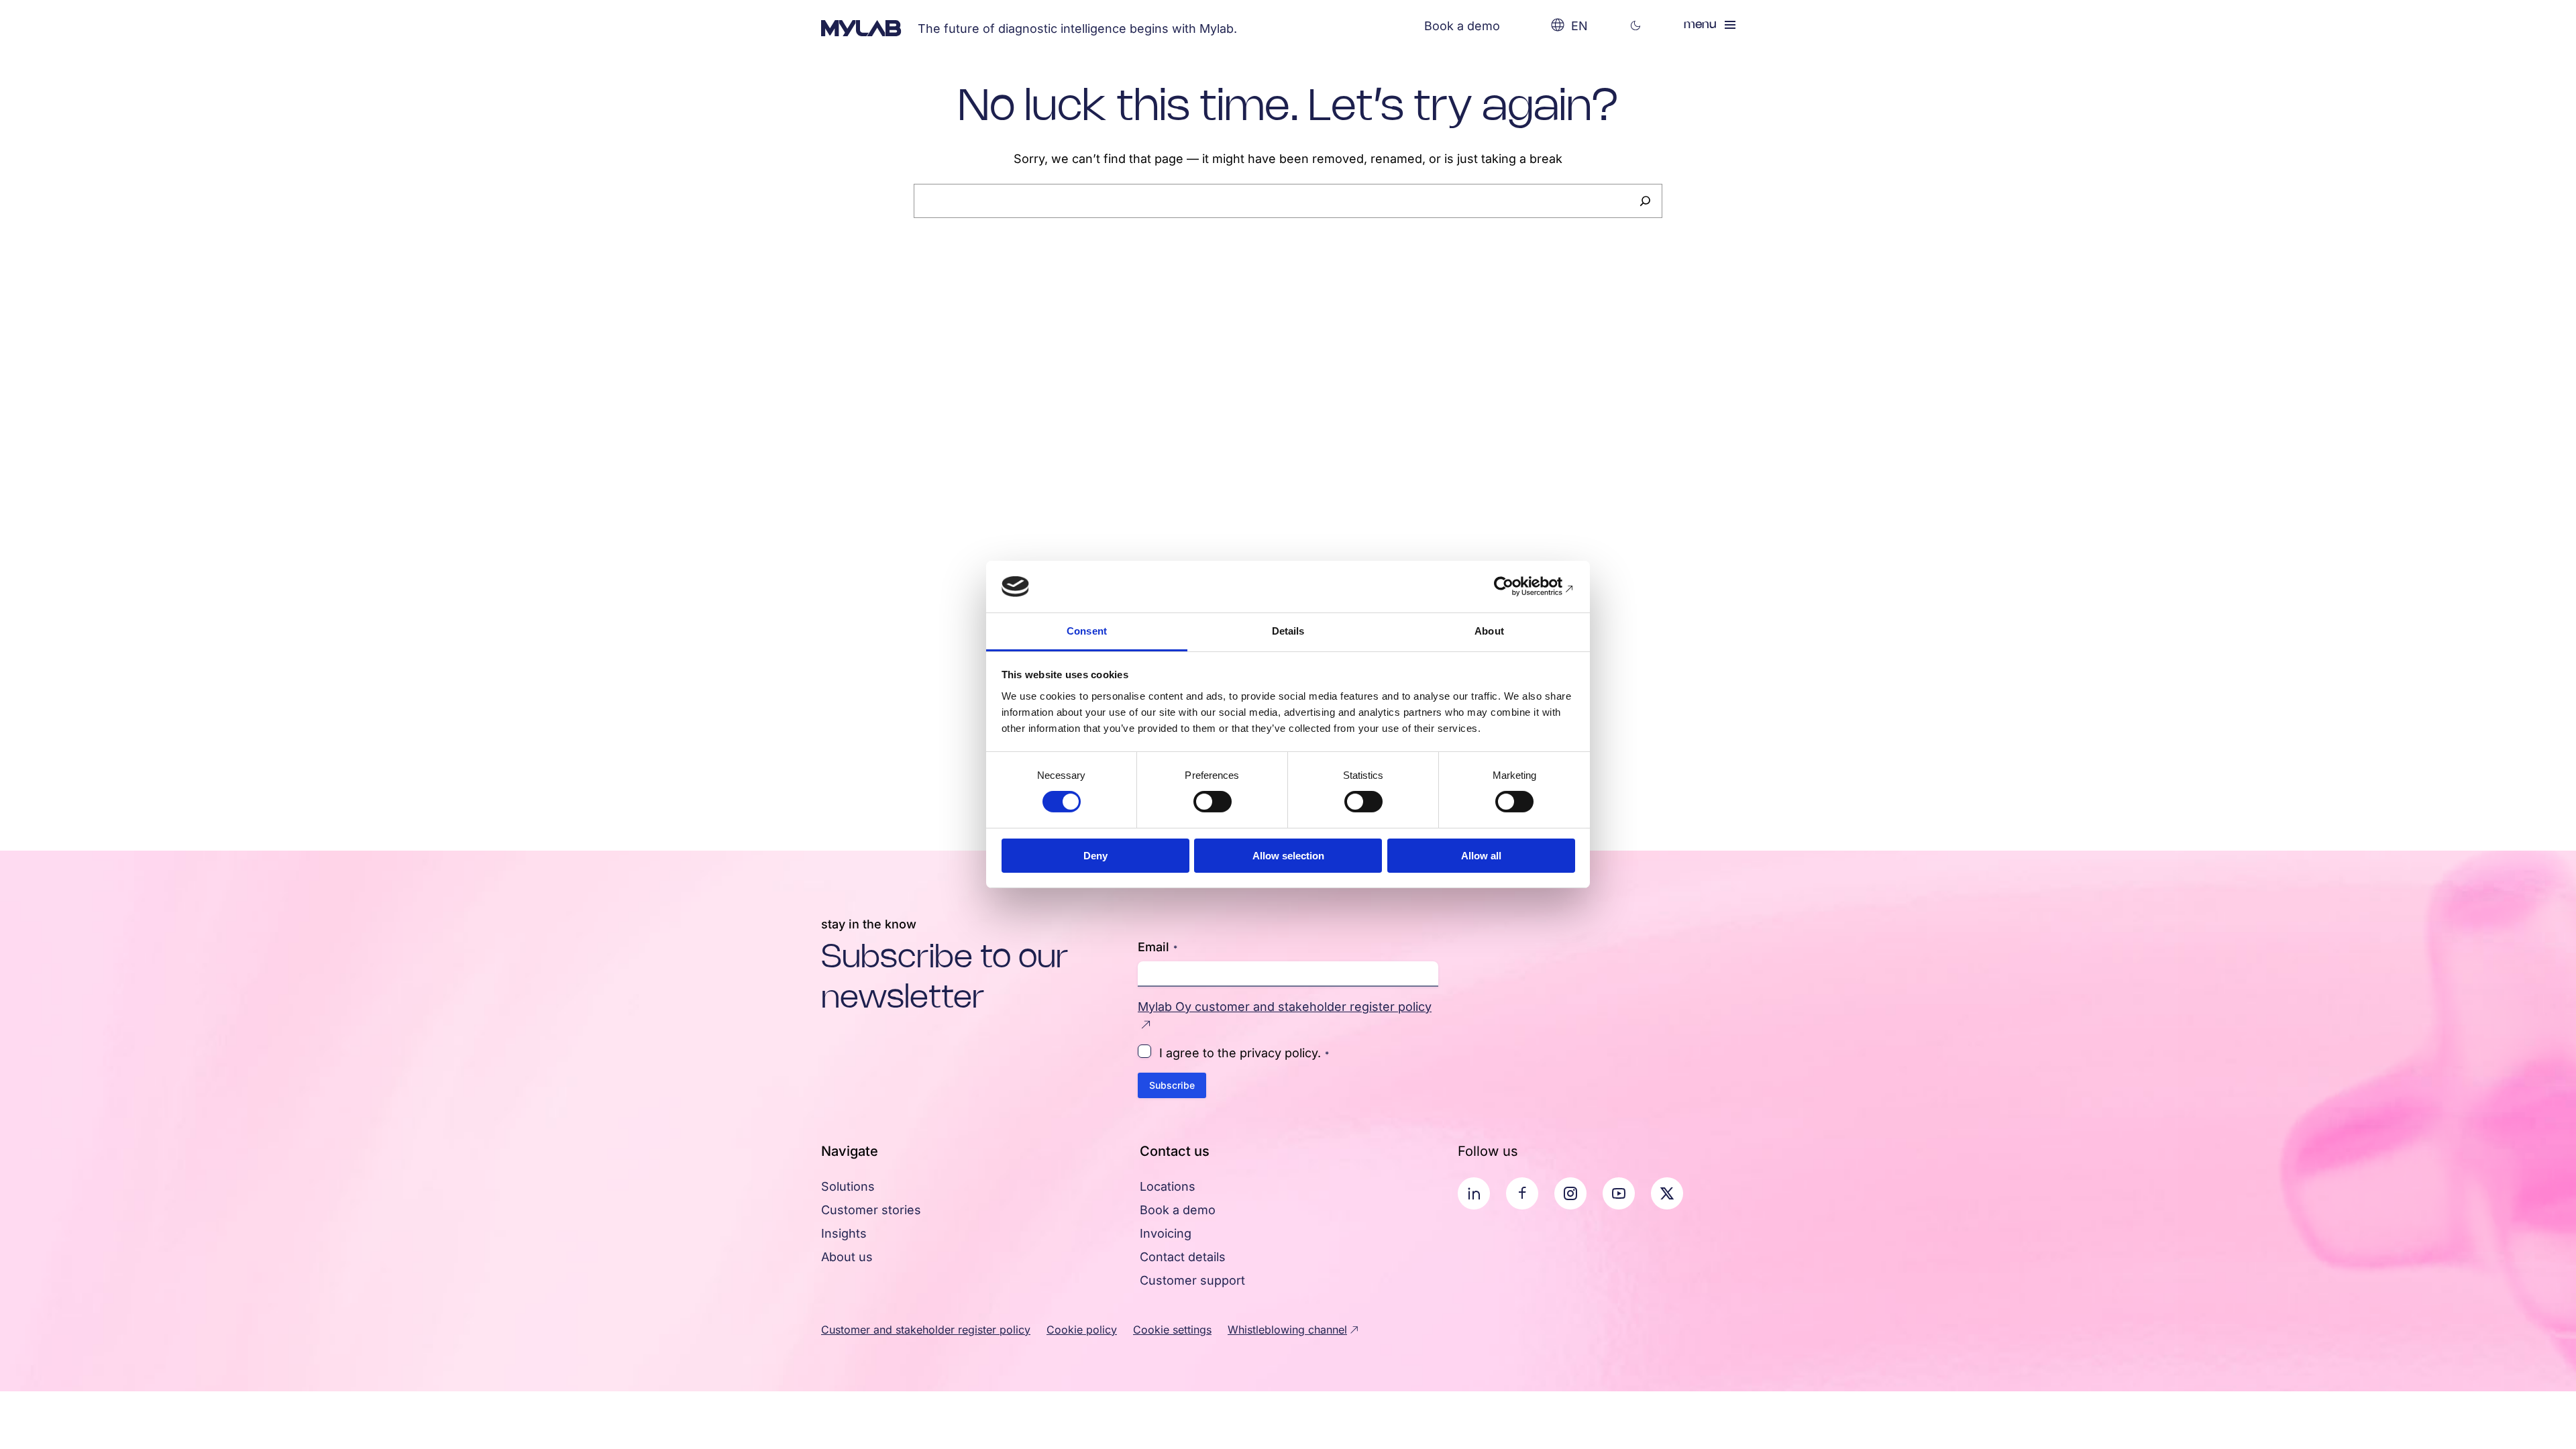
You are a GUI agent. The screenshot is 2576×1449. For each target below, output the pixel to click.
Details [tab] (1288, 631)
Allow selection (1288, 856)
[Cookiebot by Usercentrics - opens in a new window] (1516, 586)
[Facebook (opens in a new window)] (1522, 1193)
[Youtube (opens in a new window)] (1619, 1193)
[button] (1636, 26)
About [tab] (1489, 631)
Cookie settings (1172, 1330)
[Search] (1645, 201)
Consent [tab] (1087, 631)
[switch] (1213, 802)
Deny (1095, 856)
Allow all (1481, 856)
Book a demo (1462, 26)
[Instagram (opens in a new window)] (1570, 1193)
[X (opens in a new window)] (1667, 1193)
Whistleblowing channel (1287, 1330)
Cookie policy (1082, 1330)
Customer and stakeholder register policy (926, 1330)
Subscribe (1172, 1085)
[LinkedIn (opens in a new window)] (1474, 1193)
